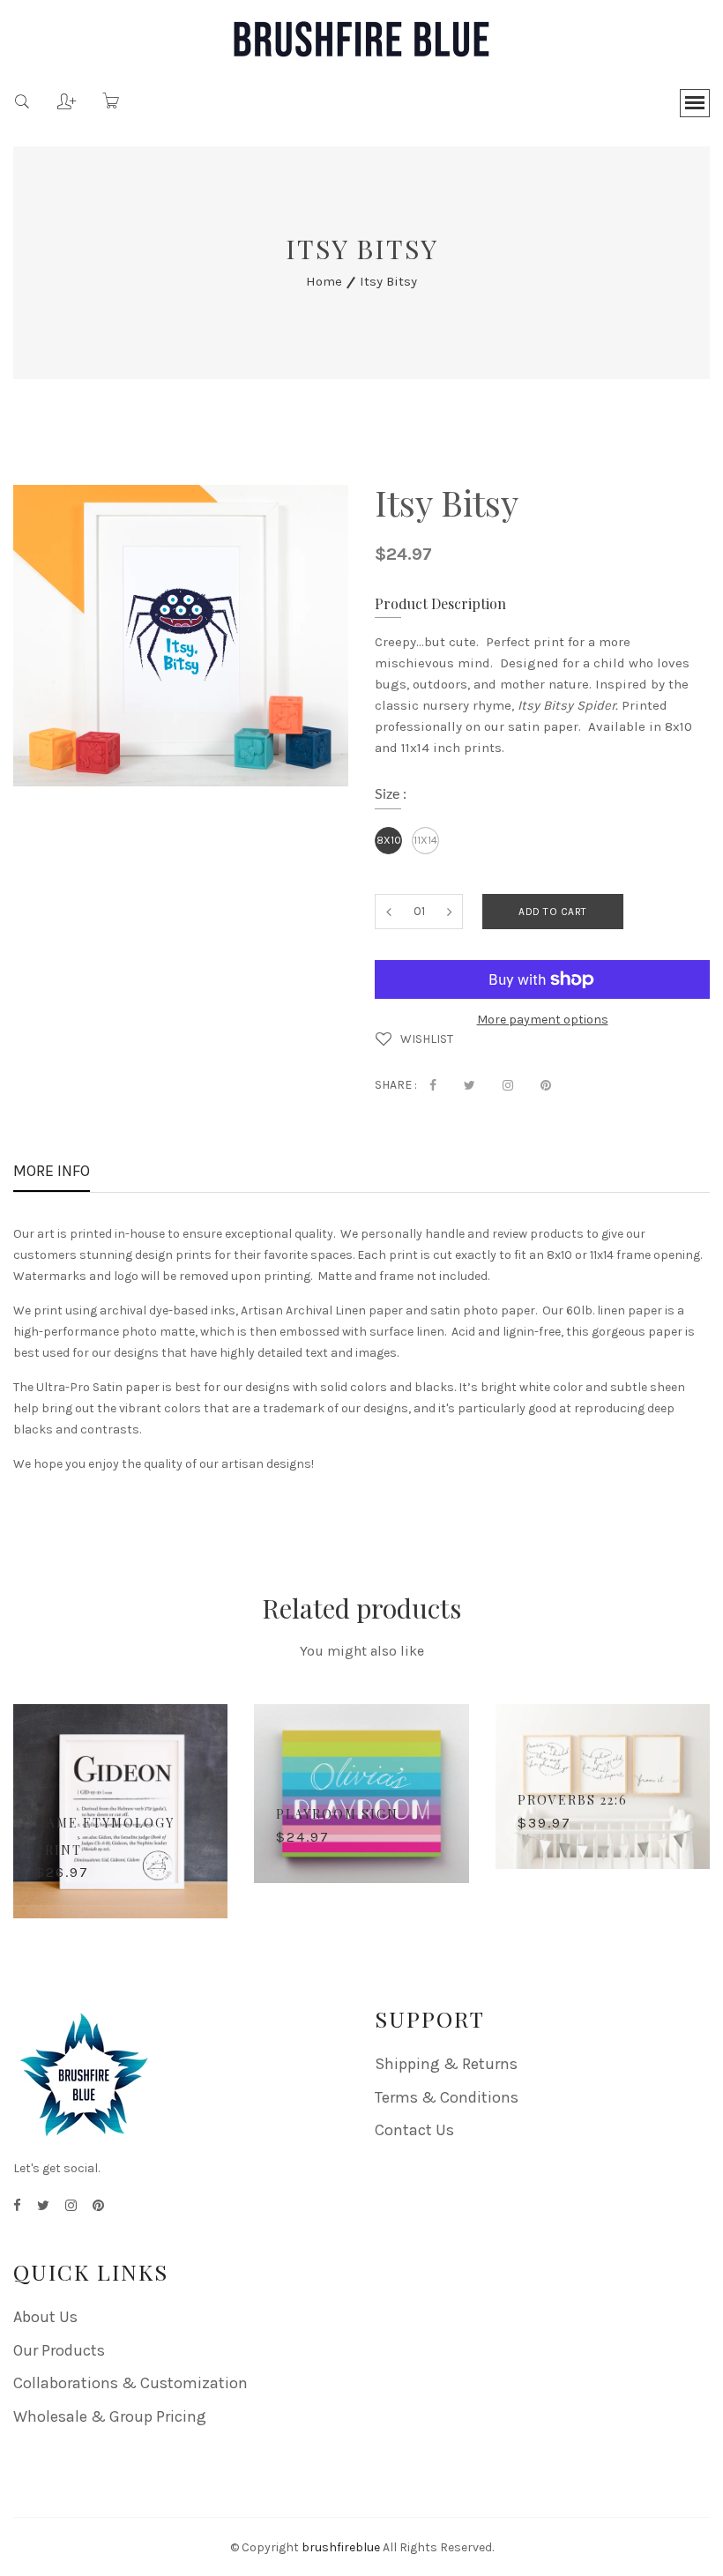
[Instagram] (71, 2206)
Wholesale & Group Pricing (110, 2416)
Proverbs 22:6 (573, 1800)
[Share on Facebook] (433, 1085)
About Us (45, 2317)
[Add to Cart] (197, 1875)
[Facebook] (17, 2206)
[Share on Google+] (508, 1085)
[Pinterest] (98, 2206)
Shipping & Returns (446, 2064)
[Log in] (53, 95)
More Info (52, 1173)
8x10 (389, 840)
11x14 (425, 840)
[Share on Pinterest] (546, 1085)
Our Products (59, 2350)
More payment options (543, 1020)
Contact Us (414, 2130)
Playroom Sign (337, 1814)
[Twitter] (43, 2206)
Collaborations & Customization (130, 2383)
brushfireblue (341, 2547)
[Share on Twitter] (470, 1085)
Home (324, 281)
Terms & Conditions (447, 2097)
